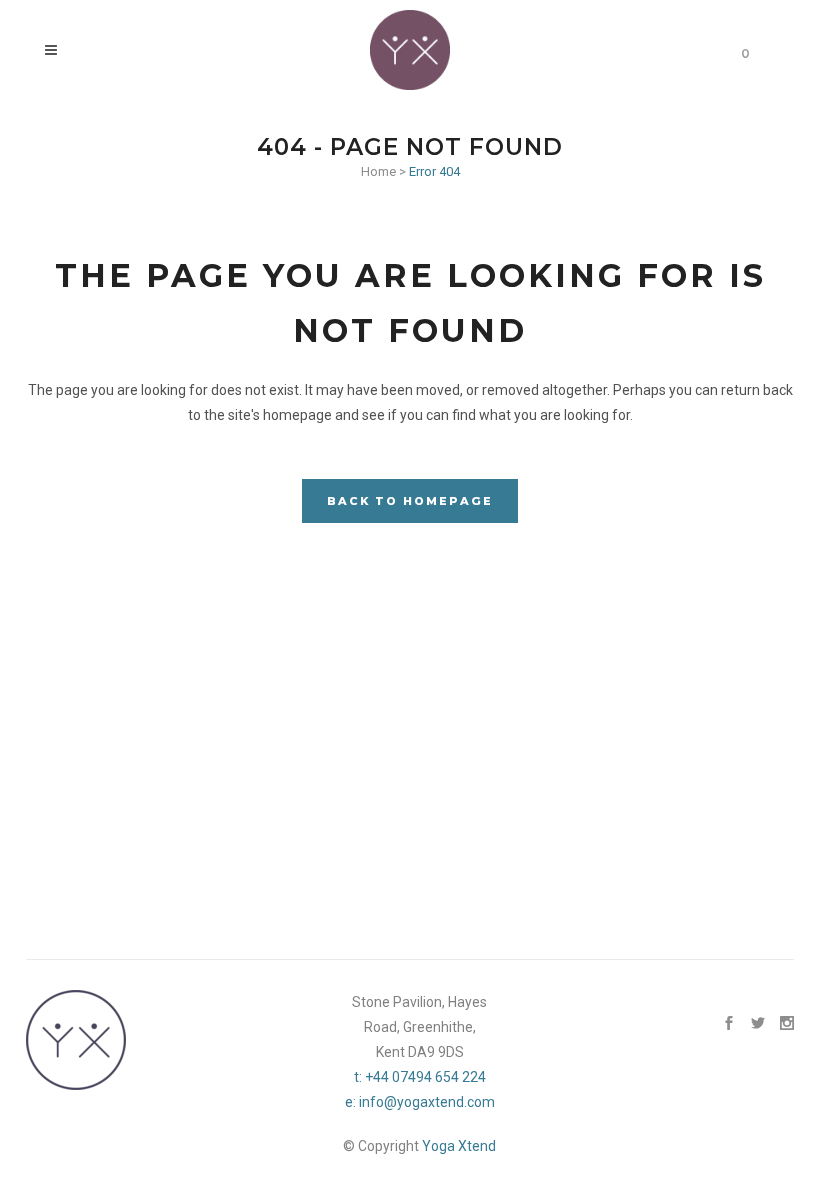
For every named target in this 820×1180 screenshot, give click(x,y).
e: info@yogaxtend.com (420, 1102)
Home (378, 171)
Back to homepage (410, 501)
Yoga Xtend (459, 1146)
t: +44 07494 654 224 (420, 1077)
